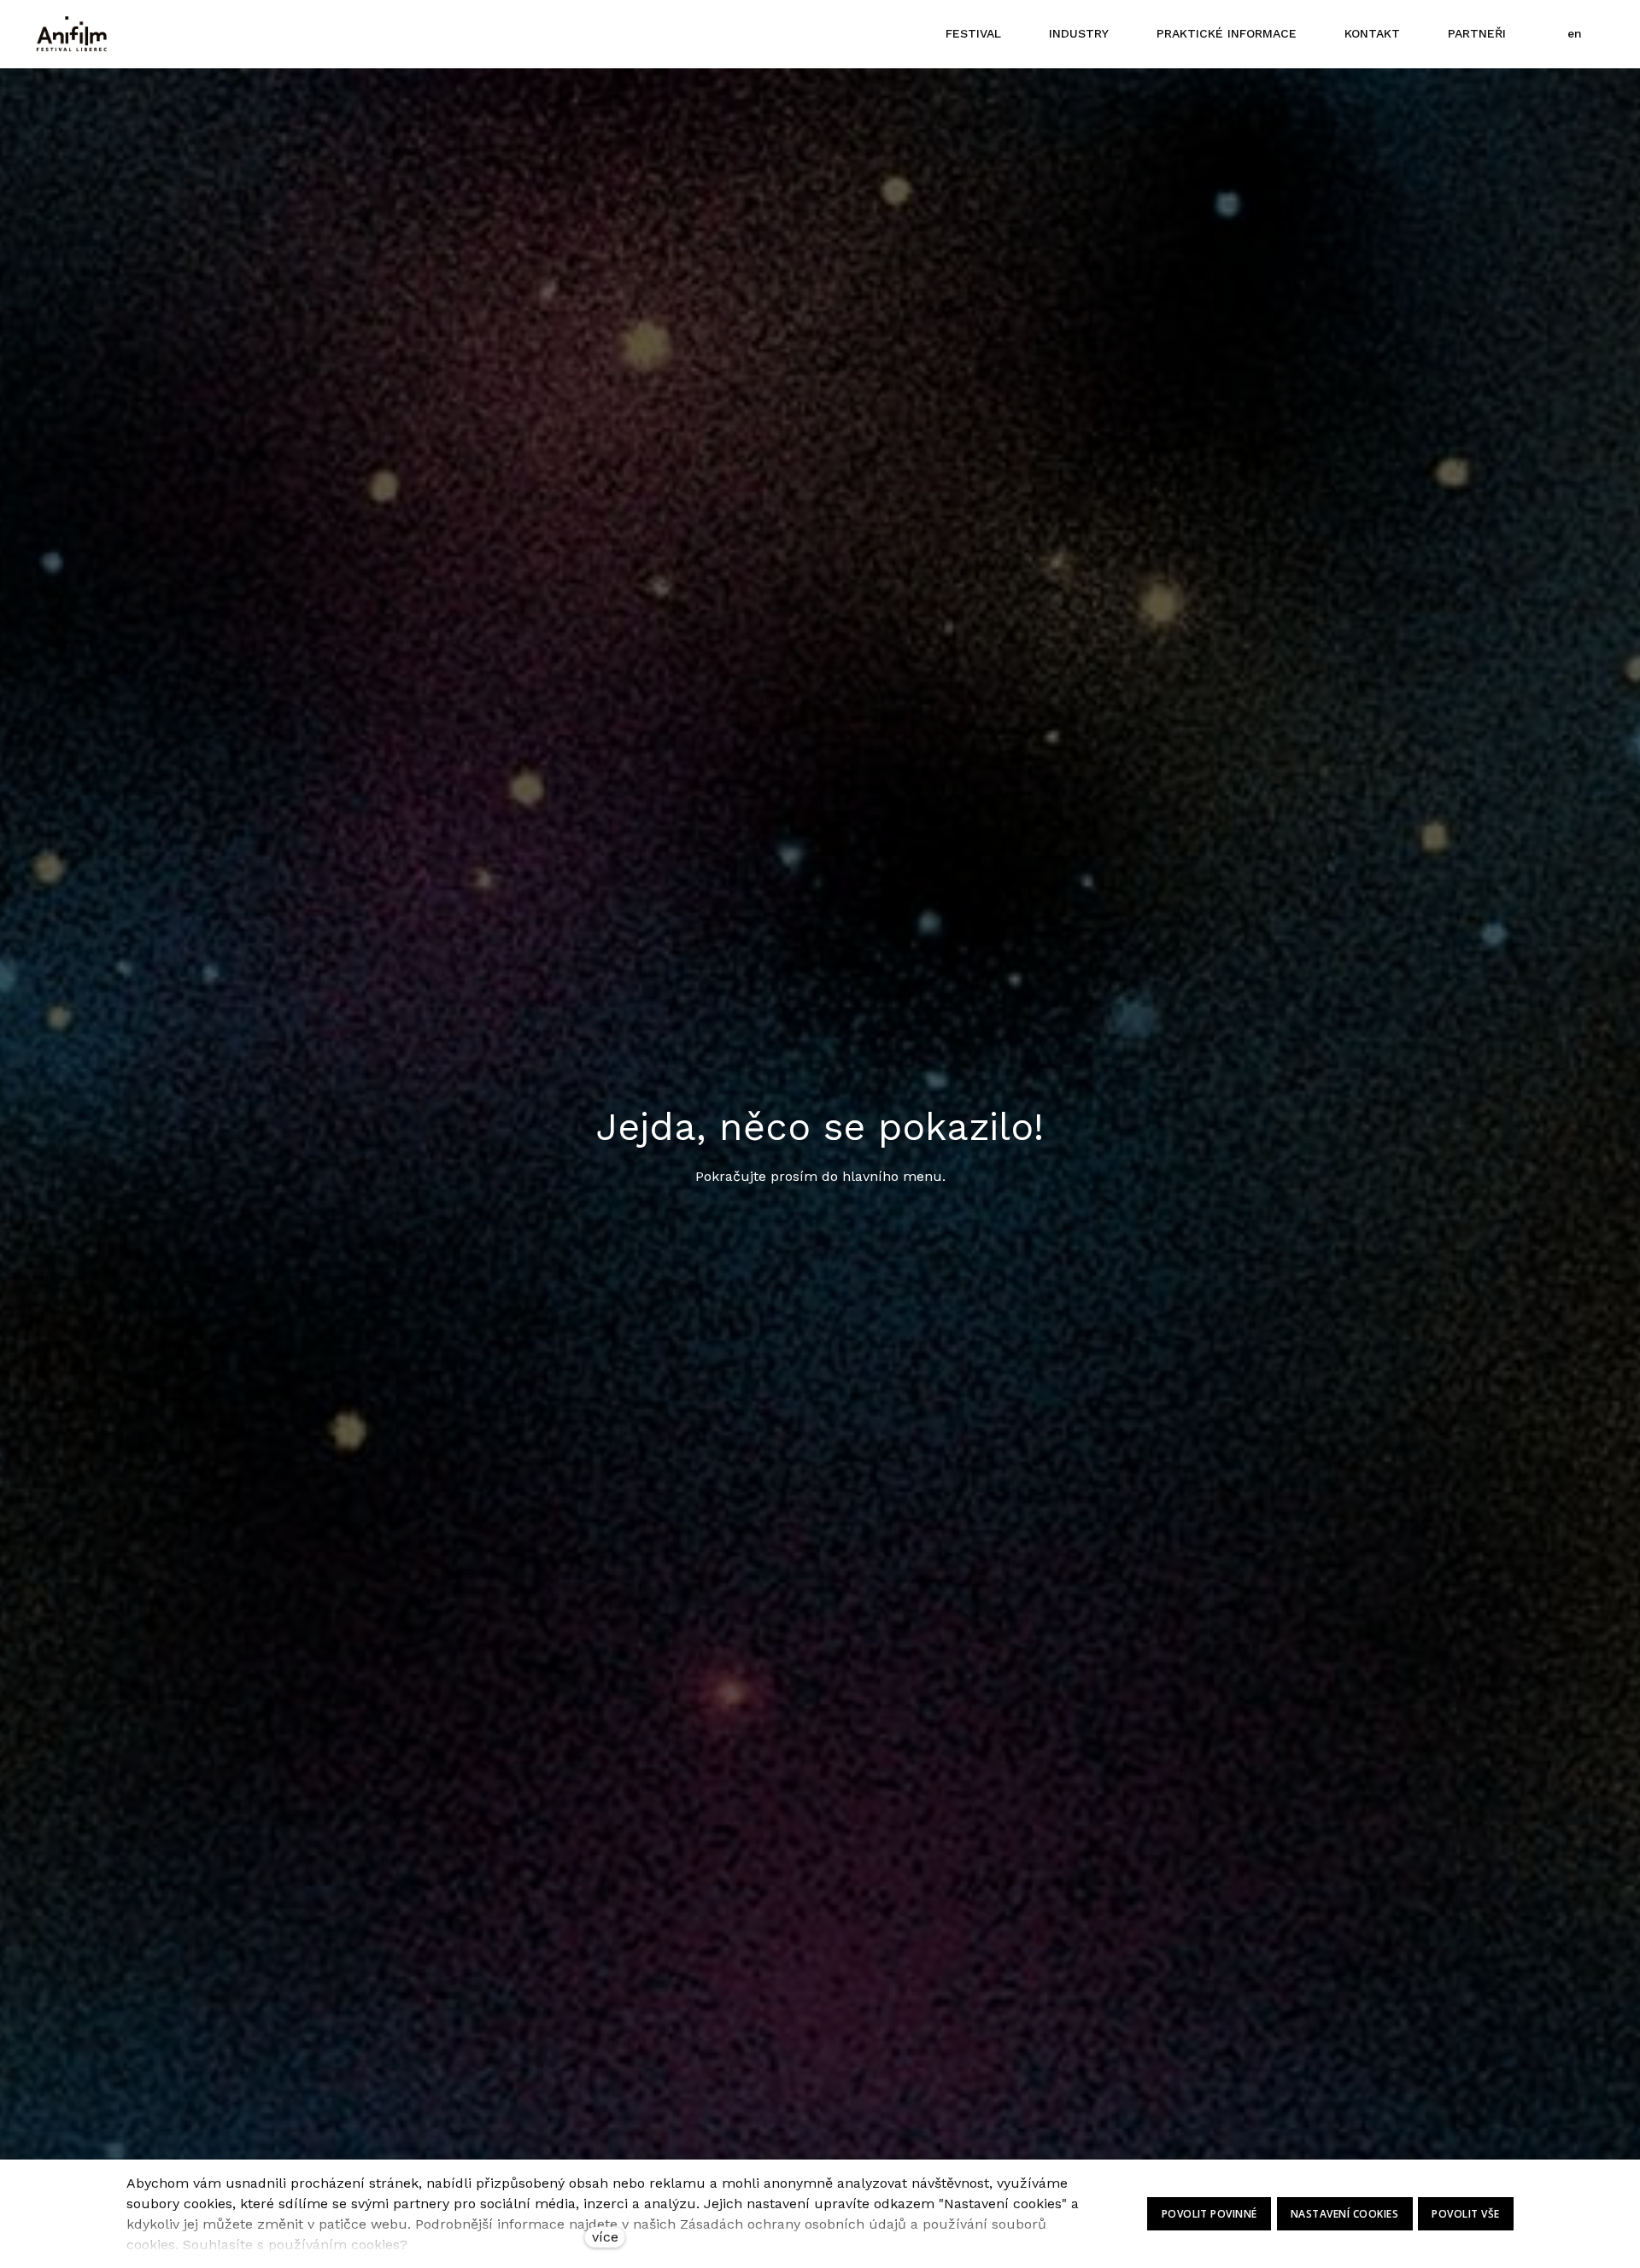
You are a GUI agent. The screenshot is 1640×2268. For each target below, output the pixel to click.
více (605, 2237)
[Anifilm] (72, 34)
